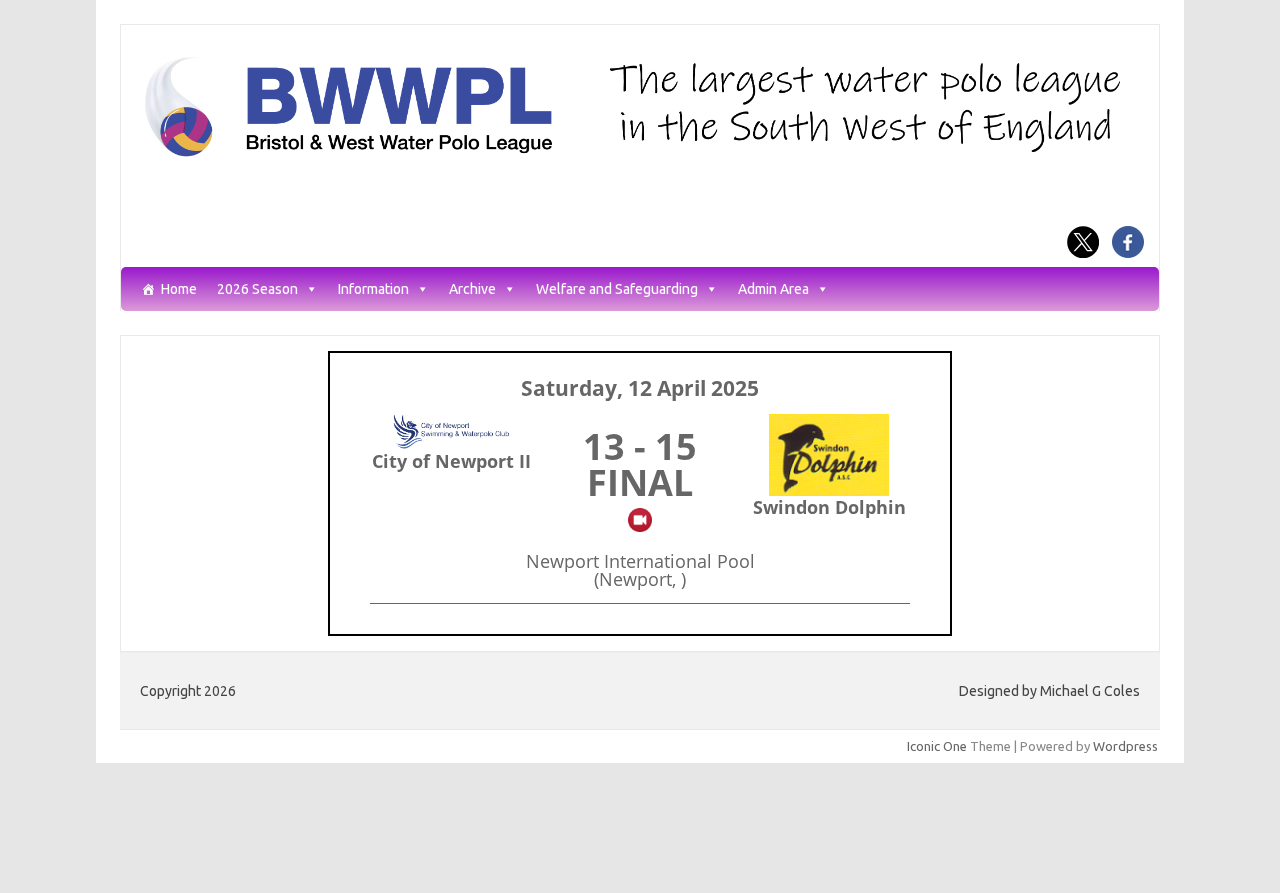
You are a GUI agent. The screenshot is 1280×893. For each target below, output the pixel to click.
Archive (472, 289)
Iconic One (937, 746)
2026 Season (257, 289)
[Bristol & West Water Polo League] (640, 155)
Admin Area (773, 289)
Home (179, 289)
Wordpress (1125, 746)
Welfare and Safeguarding (617, 289)
